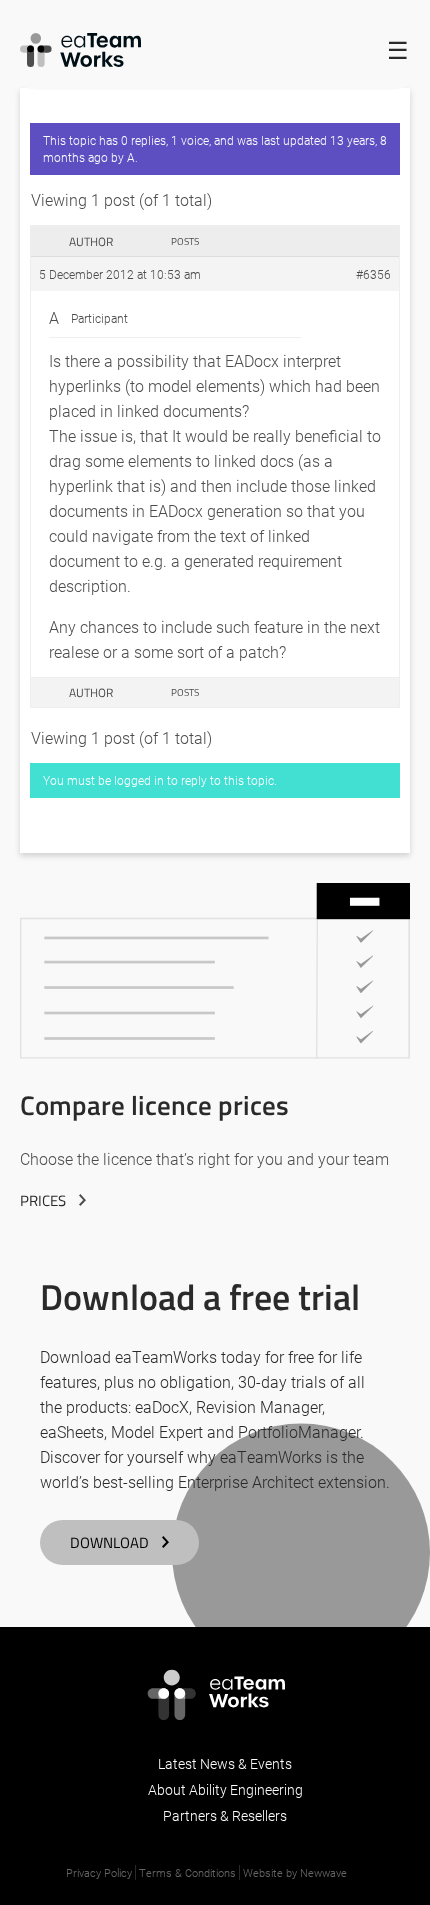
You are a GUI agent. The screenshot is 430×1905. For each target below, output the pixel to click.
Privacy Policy (99, 1872)
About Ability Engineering (225, 1789)
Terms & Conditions (187, 1872)
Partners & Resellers (225, 1815)
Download (109, 1542)
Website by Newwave (295, 1872)
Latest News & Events (225, 1763)
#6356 (373, 274)
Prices (43, 1200)
